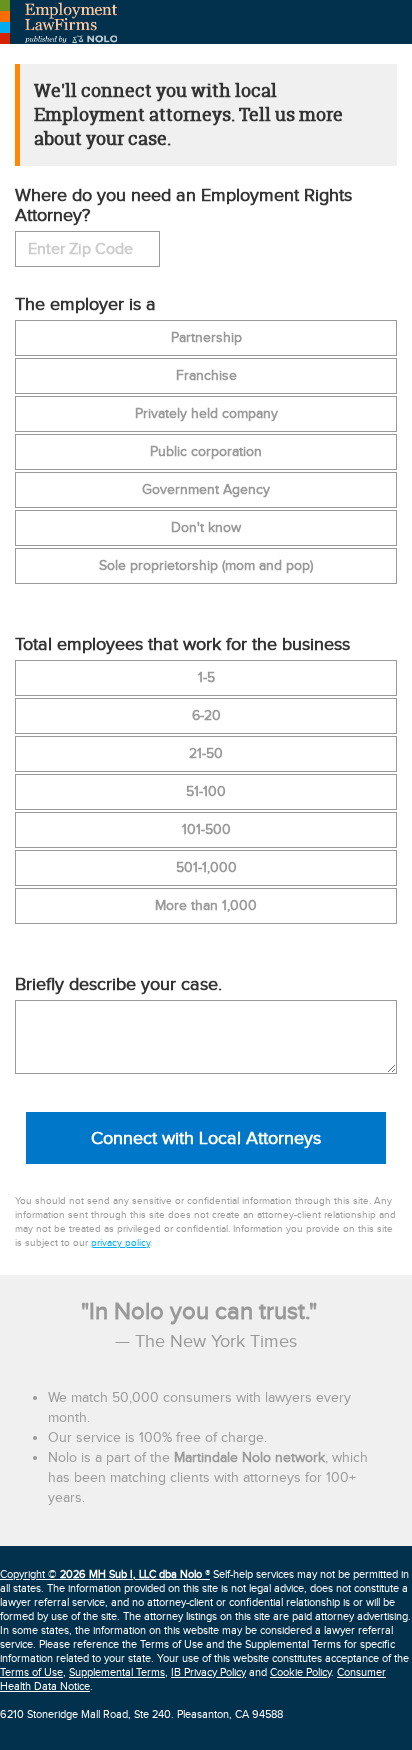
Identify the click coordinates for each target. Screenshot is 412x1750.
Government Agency (206, 490)
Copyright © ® (105, 1574)
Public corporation (206, 452)
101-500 (206, 830)
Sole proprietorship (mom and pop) (206, 566)
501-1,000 (206, 868)
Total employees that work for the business (182, 645)
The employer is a (85, 305)
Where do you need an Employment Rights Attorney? (183, 206)
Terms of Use (31, 1672)
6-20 (206, 716)
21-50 (206, 754)
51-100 (206, 792)
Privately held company (206, 414)
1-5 (206, 678)
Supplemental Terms (117, 1672)
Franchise (206, 376)
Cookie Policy (300, 1672)
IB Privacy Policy (208, 1672)
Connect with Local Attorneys (206, 1138)
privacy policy (120, 1243)
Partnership (206, 338)
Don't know (206, 528)
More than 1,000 (206, 906)
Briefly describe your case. (118, 985)
